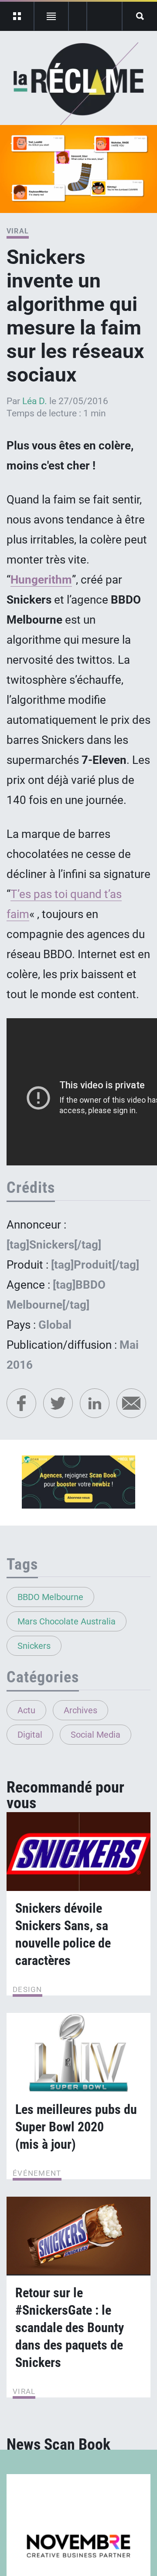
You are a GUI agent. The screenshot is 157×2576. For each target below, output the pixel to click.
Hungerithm (41, 580)
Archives (80, 1710)
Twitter (58, 1403)
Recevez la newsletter (104, 16)
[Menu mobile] (17, 16)
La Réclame (79, 84)
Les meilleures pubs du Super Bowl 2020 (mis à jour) (76, 2127)
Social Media (96, 1735)
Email (131, 1403)
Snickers (34, 1646)
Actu (26, 1710)
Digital (30, 1735)
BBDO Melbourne (50, 1597)
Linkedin (95, 1403)
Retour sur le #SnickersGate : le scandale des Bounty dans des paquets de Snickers (70, 2328)
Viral (18, 231)
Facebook (21, 1403)
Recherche (140, 16)
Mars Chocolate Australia (67, 1621)
